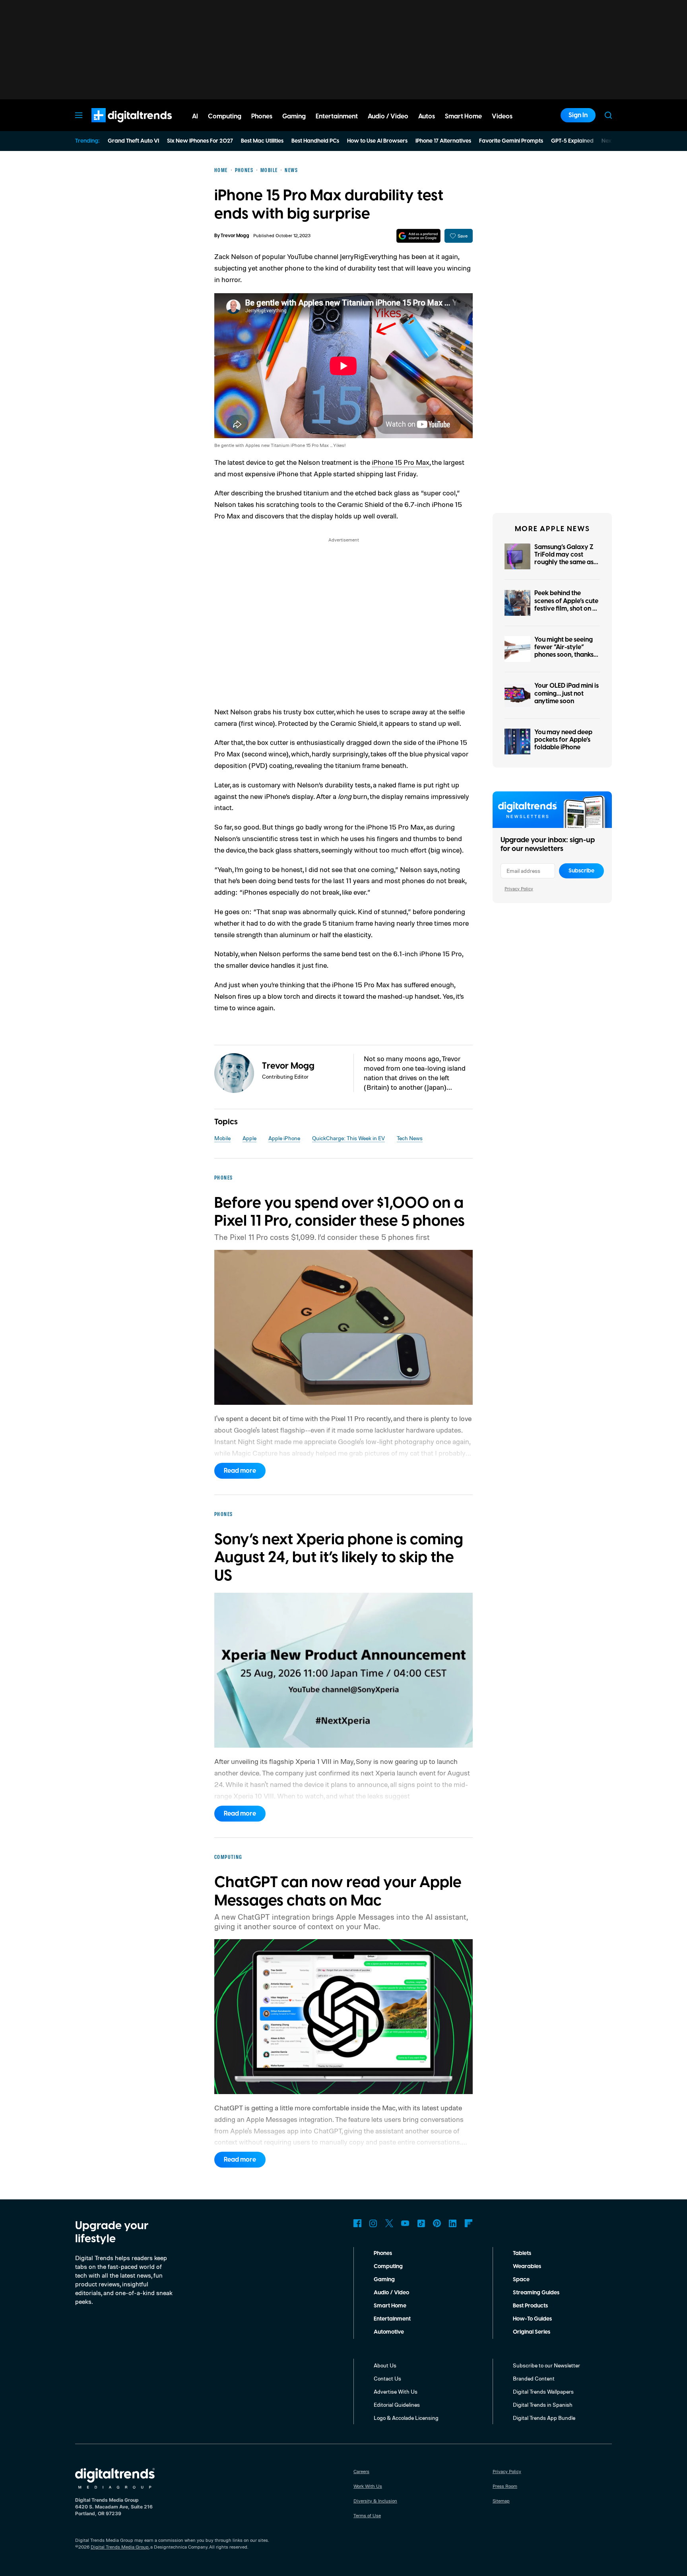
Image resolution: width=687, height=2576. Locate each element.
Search (608, 115)
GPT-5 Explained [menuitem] (572, 141)
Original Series (532, 2332)
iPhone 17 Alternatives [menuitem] (443, 141)
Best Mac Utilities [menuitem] (262, 141)
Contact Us (387, 2378)
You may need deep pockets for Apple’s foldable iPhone (563, 740)
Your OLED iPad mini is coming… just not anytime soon (567, 693)
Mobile (222, 1138)
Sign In (578, 115)
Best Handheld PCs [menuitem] (315, 141)
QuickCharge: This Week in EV (348, 1138)
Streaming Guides (536, 2293)
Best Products (530, 2306)
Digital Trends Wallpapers (543, 2391)
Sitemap (501, 2501)
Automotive (389, 2332)
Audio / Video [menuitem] (388, 116)
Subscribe (581, 871)
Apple (249, 1138)
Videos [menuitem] (502, 116)
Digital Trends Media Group (120, 2547)
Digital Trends (117, 126)
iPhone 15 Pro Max (401, 462)
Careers (361, 2471)
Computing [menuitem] (225, 116)
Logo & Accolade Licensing (406, 2418)
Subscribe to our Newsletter (546, 2365)
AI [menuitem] (195, 116)
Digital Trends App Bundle (544, 2418)
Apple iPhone (284, 1138)
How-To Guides (532, 2319)
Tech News (410, 1138)
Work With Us (368, 2486)
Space (521, 2280)
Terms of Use (367, 2515)
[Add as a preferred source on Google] (418, 236)
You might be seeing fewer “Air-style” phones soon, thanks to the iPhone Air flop (565, 651)
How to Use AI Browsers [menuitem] (377, 141)
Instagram (373, 2223)
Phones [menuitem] (262, 116)
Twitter (389, 2223)
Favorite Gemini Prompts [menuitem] (511, 141)
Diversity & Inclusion (375, 2501)
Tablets (522, 2253)
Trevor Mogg (235, 236)
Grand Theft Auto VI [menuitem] (133, 141)
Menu (79, 115)
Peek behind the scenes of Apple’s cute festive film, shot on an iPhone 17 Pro (567, 605)
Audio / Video (391, 2293)
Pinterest (437, 2223)
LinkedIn (453, 2223)
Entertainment (392, 2319)
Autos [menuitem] (427, 116)
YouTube (405, 2223)
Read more (240, 1471)
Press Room (505, 2486)
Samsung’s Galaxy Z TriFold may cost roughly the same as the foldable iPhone (564, 559)
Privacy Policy (519, 889)
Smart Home (390, 2306)
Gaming (384, 2280)
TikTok (421, 2223)
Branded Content (534, 2378)
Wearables (527, 2267)
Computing (388, 2267)
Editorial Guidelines (397, 2405)
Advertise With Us (396, 2391)
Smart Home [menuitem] (463, 116)
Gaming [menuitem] (294, 116)
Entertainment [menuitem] (337, 116)
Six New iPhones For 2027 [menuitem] (200, 141)
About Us (385, 2365)
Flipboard (469, 2223)
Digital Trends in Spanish (543, 2405)
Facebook (357, 2223)
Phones (383, 2253)
